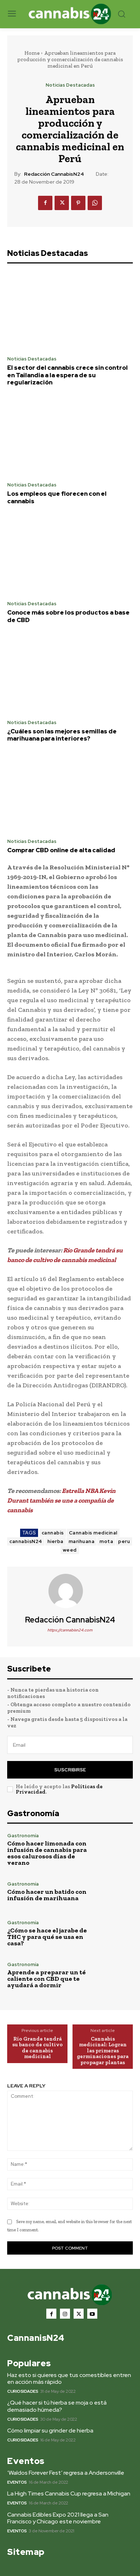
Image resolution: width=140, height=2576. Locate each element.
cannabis (53, 1533)
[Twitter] (62, 203)
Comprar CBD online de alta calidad (61, 850)
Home (32, 53)
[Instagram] (65, 2314)
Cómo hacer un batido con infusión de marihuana (47, 1895)
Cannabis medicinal (93, 1533)
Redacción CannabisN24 (54, 174)
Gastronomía (23, 1836)
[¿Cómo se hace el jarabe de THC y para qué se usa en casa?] (114, 1933)
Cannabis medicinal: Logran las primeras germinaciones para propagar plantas (103, 2051)
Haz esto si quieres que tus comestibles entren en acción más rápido (69, 2378)
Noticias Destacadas (70, 85)
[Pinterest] (78, 203)
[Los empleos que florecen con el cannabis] (70, 437)
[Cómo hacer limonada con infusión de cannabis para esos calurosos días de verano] (114, 1850)
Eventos (17, 2482)
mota (106, 1541)
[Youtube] (92, 2314)
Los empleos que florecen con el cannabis (57, 497)
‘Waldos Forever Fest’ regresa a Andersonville (66, 2473)
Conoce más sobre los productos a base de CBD (68, 616)
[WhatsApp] (95, 203)
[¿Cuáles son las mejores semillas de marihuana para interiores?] (70, 674)
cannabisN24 (26, 1541)
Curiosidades (23, 2391)
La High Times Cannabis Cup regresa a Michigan (69, 2493)
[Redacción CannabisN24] (70, 1591)
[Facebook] (45, 203)
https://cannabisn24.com (70, 1630)
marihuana (82, 1541)
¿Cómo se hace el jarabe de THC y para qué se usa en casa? (47, 1937)
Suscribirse (70, 1770)
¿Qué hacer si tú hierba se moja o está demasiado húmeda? (57, 2406)
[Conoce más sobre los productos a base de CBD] (70, 556)
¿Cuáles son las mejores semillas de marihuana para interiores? (62, 735)
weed (70, 1550)
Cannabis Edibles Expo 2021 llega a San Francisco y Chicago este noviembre (58, 2518)
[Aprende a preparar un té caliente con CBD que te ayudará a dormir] (114, 1975)
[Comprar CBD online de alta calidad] (70, 793)
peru (124, 1541)
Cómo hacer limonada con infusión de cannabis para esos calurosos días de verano (47, 1853)
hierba (55, 1541)
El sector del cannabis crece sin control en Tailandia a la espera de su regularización (67, 375)
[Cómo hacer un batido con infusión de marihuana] (114, 1891)
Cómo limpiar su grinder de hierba (50, 2431)
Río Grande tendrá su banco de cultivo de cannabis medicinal (38, 2048)
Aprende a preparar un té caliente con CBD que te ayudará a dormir (46, 1979)
